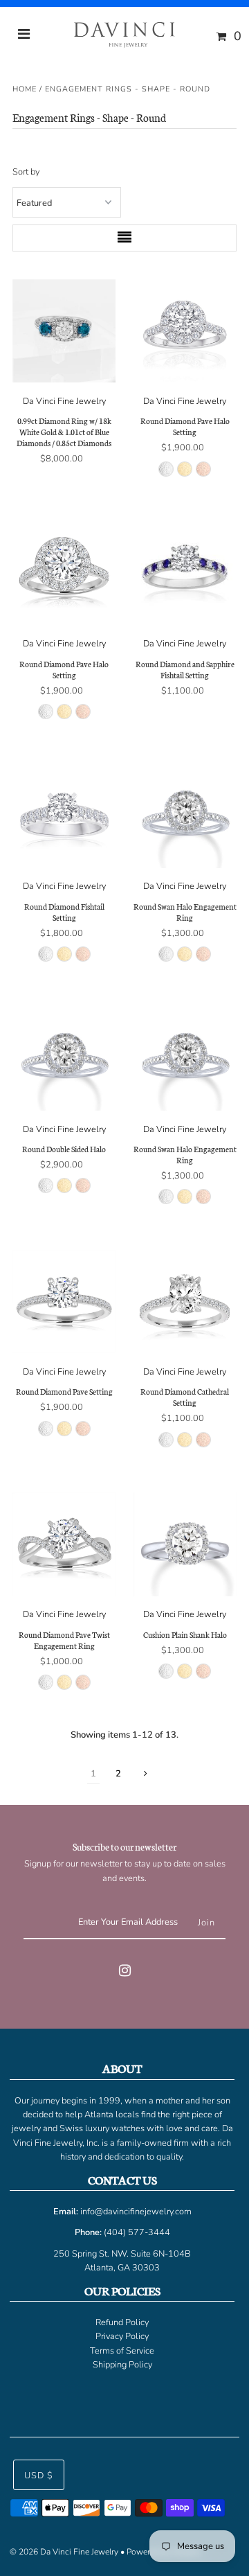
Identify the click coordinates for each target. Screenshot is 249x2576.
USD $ (39, 2476)
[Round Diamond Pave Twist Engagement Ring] (64, 1544)
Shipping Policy (122, 2365)
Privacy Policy (122, 2336)
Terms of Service (122, 2351)
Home (25, 89)
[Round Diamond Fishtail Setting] (64, 816)
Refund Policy (122, 2322)
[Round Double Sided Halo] (64, 1059)
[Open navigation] (24, 36)
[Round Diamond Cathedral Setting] (185, 1302)
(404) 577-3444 (137, 2232)
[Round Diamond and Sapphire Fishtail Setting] (185, 574)
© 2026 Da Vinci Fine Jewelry (64, 2552)
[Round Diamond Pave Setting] (64, 1302)
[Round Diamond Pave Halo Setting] (185, 331)
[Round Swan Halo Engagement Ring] (185, 816)
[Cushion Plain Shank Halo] (185, 1544)
